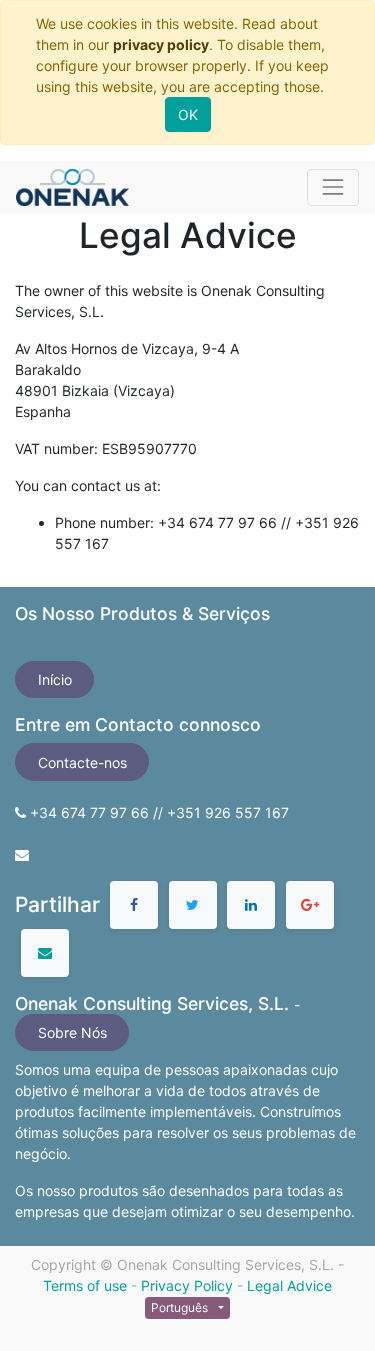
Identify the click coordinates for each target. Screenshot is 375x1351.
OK (188, 114)
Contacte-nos (82, 762)
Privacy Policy (187, 1285)
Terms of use (85, 1285)
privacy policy (161, 44)
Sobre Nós (72, 1032)
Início (55, 679)
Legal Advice (289, 1285)
